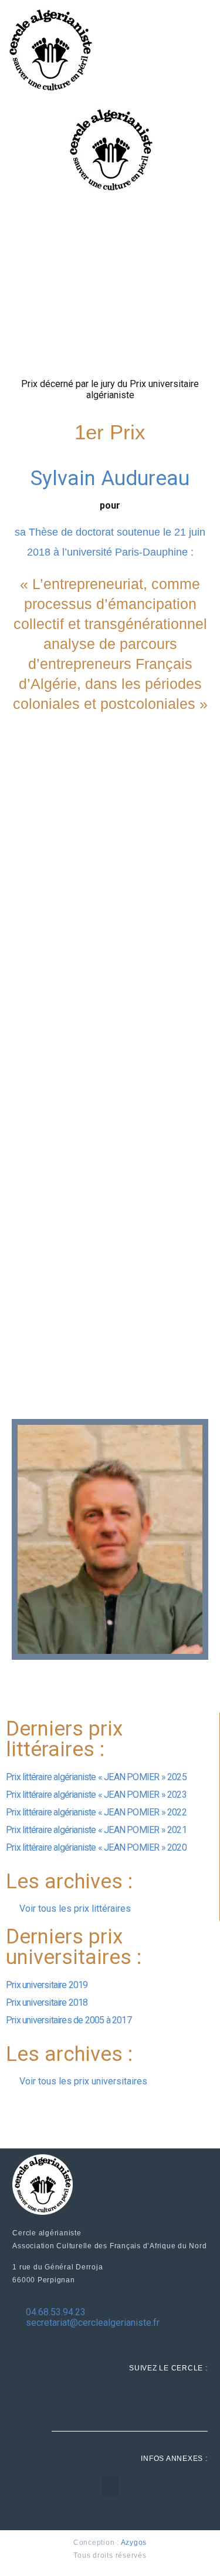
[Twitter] (171, 2399)
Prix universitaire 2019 (47, 1985)
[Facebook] (147, 2399)
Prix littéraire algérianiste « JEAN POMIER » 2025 (96, 1777)
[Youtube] (195, 2399)
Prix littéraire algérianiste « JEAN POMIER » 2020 (96, 1847)
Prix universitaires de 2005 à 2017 (69, 2020)
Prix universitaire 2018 (47, 2002)
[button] (110, 2486)
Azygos (134, 2543)
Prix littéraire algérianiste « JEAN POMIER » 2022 (96, 1812)
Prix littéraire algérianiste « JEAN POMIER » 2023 (96, 1795)
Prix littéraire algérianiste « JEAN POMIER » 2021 (96, 1830)
